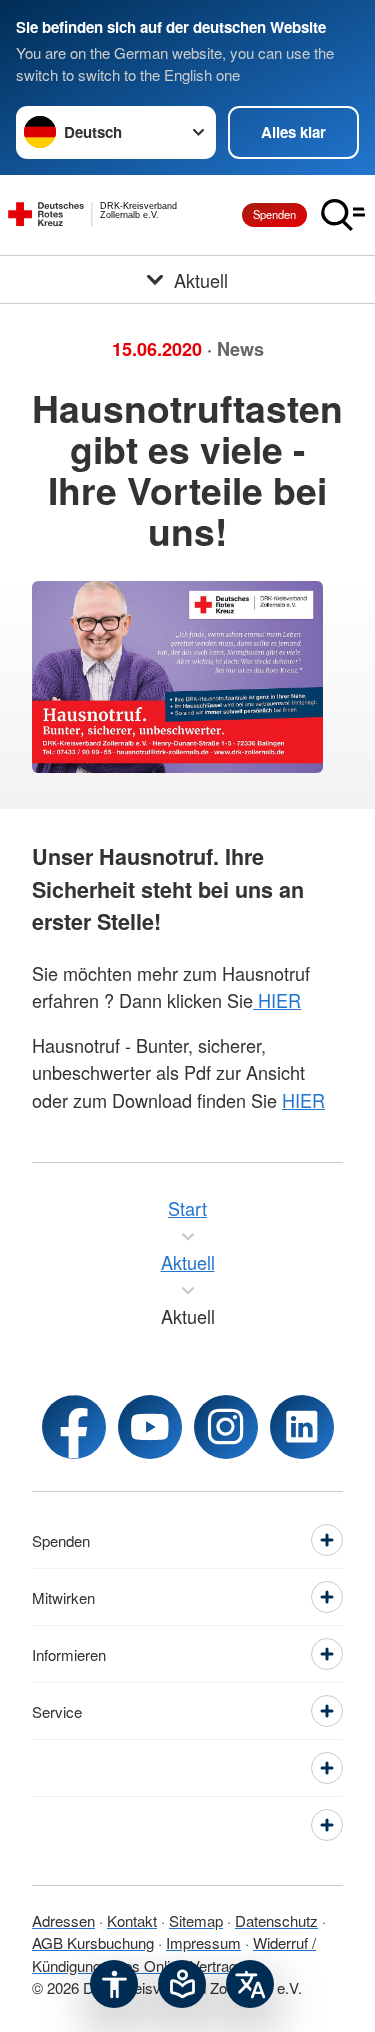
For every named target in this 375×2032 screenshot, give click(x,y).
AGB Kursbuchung (93, 1942)
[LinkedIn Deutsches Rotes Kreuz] (302, 1427)
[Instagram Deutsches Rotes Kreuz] (226, 1427)
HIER (277, 1000)
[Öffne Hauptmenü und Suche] (343, 215)
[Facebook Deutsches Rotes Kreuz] (74, 1427)
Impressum (203, 1942)
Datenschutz (276, 1920)
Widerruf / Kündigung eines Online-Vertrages (174, 1954)
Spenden (274, 214)
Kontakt (132, 1920)
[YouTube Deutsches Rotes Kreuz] (150, 1427)
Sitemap (196, 1920)
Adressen (63, 1920)
